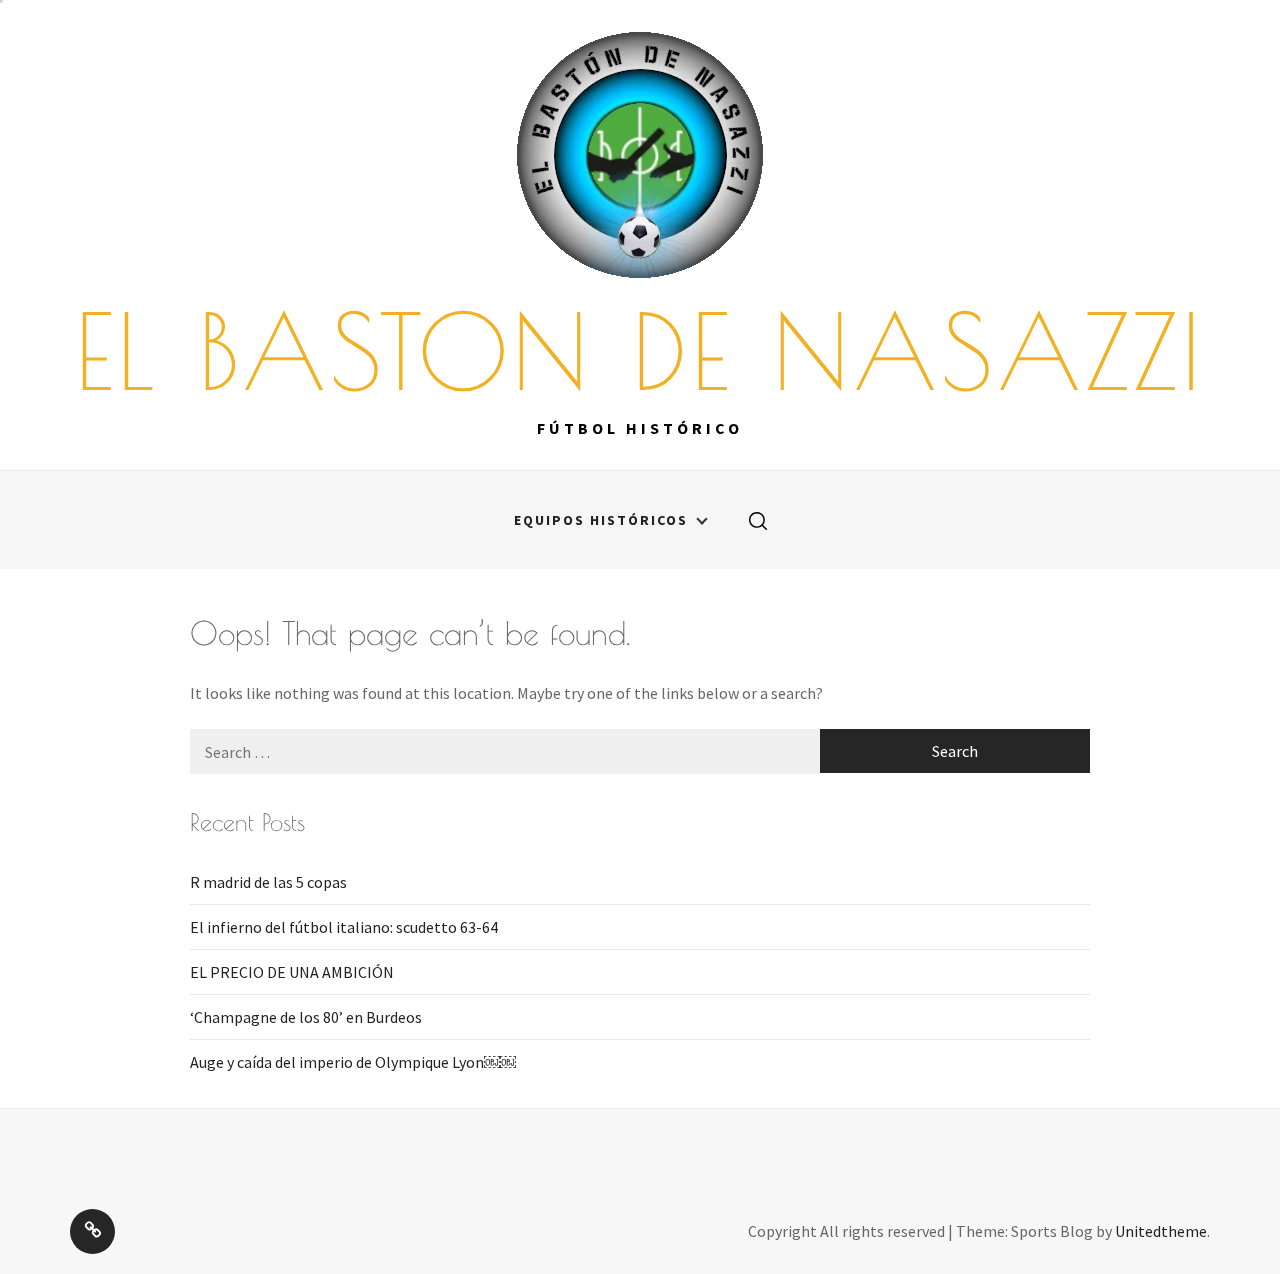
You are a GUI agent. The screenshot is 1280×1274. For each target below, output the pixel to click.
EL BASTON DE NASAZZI (640, 351)
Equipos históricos (601, 520)
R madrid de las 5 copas (268, 882)
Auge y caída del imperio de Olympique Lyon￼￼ (353, 1062)
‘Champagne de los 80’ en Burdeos (306, 1017)
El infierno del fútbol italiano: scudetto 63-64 (344, 927)
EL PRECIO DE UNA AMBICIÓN (292, 972)
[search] (758, 520)
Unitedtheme (1161, 1231)
